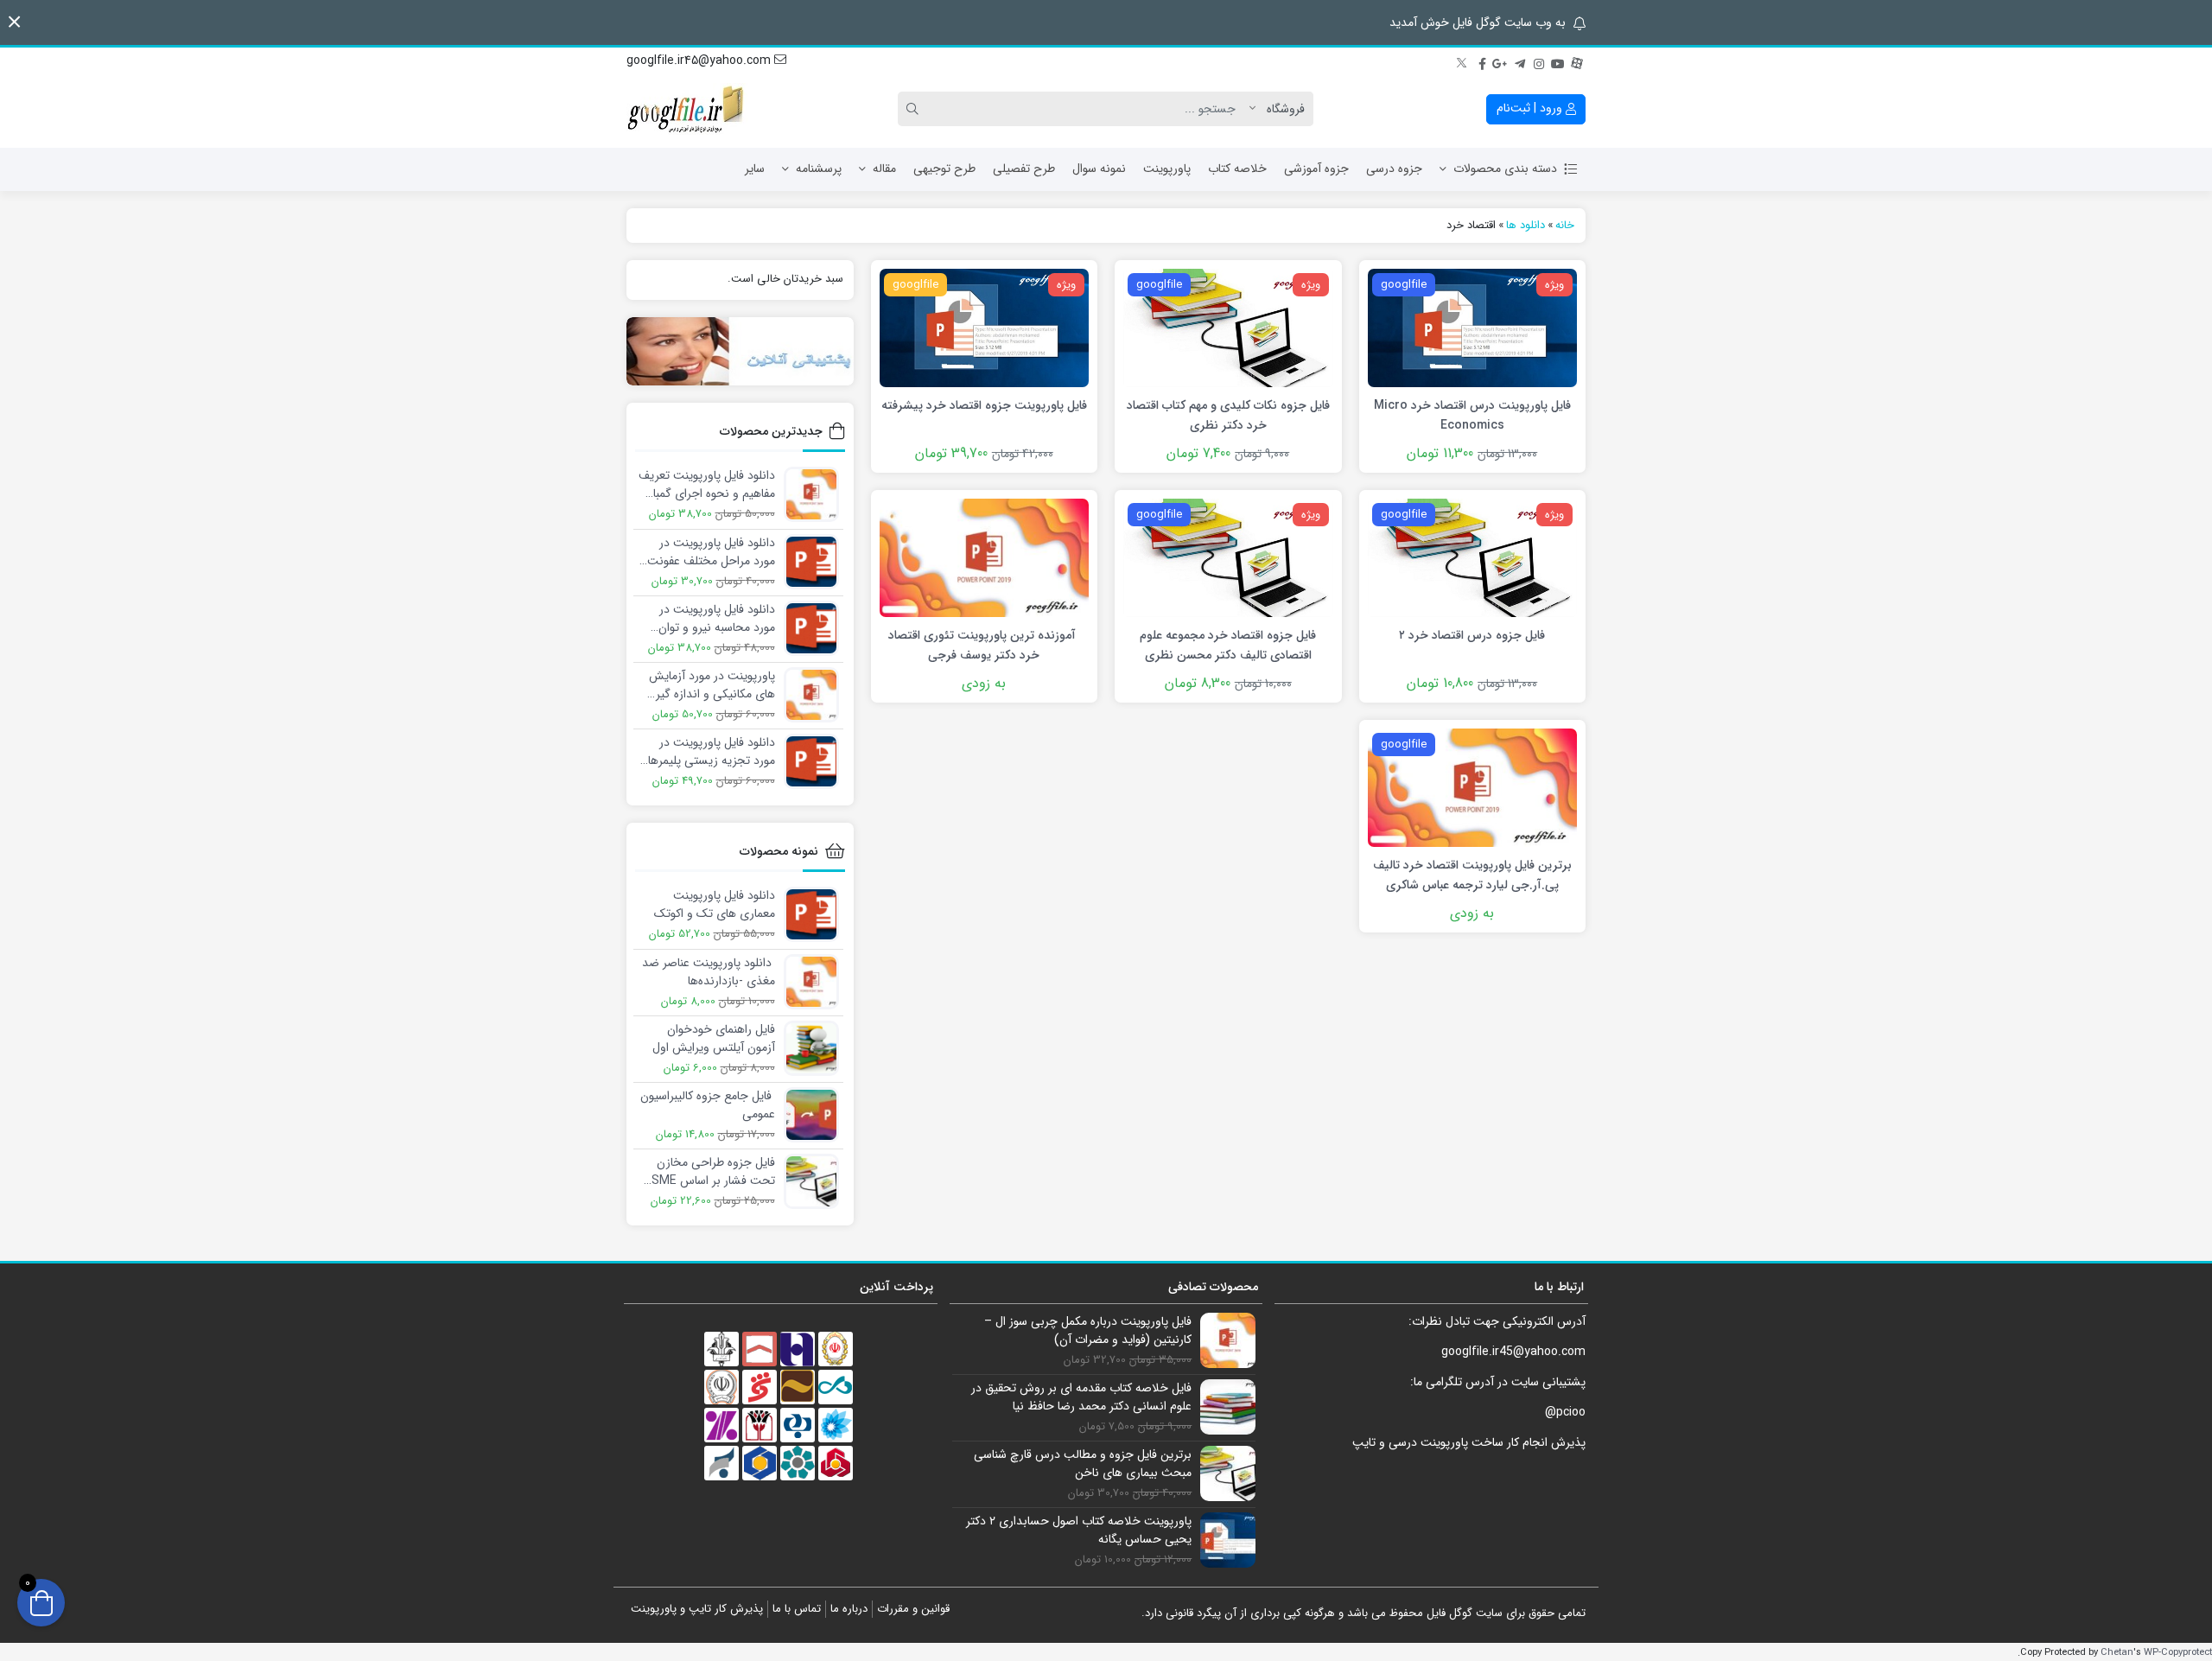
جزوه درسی (1394, 169)
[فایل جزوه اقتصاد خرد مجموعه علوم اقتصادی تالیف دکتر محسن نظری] (1228, 557)
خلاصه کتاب (1237, 169)
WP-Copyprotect (2178, 1652)
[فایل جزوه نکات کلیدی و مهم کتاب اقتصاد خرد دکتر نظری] (1228, 327)
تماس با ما (797, 1609)
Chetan (2117, 1652)
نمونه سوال (1099, 169)
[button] (14, 22)
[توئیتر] (1463, 61)
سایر (755, 169)
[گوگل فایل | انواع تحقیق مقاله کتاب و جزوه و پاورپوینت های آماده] (687, 109)
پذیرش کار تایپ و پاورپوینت (697, 1609)
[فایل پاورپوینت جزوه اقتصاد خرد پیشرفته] (984, 327)
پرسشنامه (819, 169)
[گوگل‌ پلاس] (1501, 61)
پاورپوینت (1167, 169)
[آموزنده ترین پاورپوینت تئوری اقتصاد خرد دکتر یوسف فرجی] (984, 557)
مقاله (884, 169)
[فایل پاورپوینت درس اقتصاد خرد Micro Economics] (1472, 327)
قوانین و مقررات (913, 1609)
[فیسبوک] (1482, 61)
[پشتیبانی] (740, 351)
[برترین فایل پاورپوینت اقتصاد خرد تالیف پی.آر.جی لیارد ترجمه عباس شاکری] (1472, 787)
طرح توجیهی (944, 169)
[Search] (915, 109)
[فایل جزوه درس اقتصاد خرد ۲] (1472, 557)
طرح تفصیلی (1024, 169)
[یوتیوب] (1558, 61)
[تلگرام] (1520, 61)
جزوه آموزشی (1316, 169)
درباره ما (849, 1609)
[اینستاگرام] (1539, 61)
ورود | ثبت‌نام (1531, 108)
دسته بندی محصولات (1505, 169)
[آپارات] (1577, 61)
